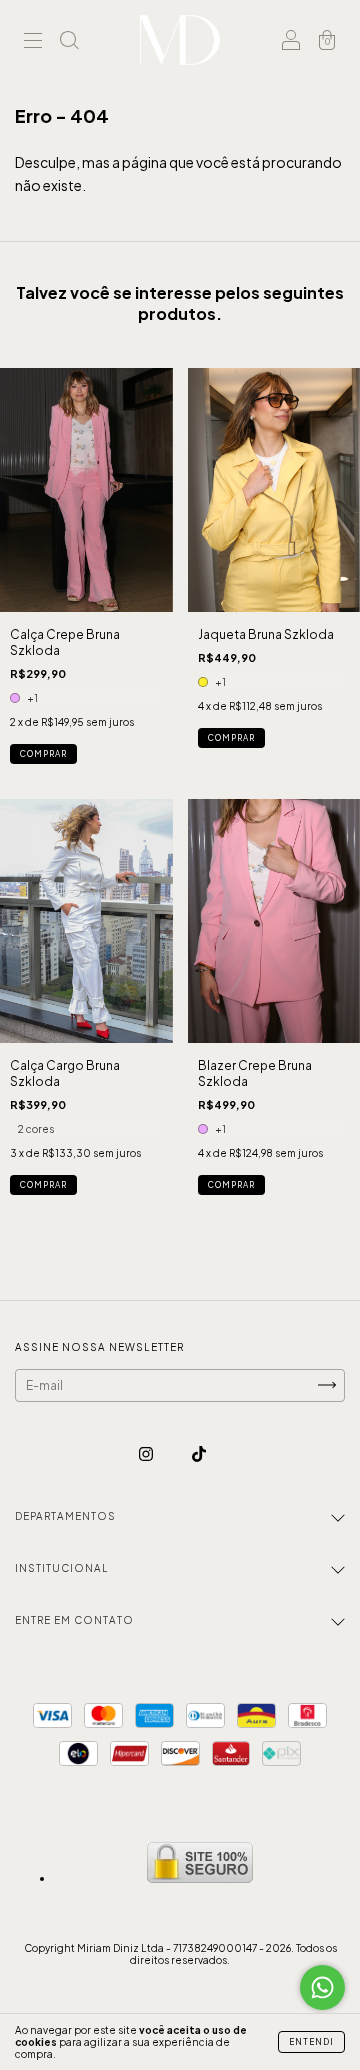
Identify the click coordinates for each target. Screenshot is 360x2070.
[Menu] (33, 42)
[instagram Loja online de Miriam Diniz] (147, 1453)
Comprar (43, 754)
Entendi (311, 2042)
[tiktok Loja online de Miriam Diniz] (199, 1453)
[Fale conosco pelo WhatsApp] (322, 1987)
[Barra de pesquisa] (69, 42)
